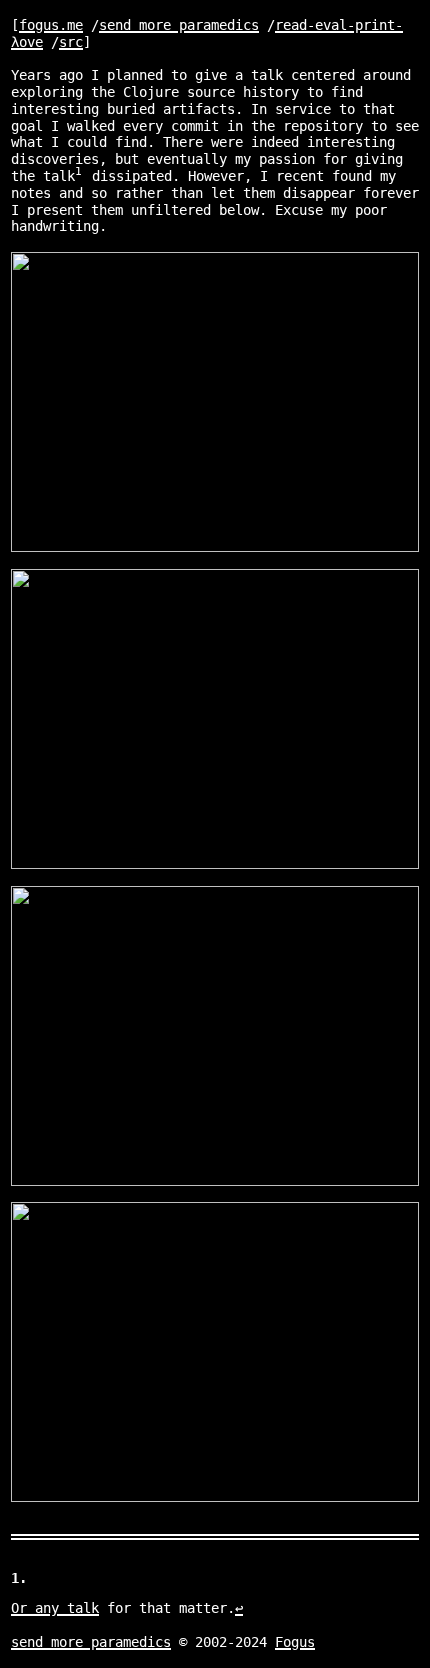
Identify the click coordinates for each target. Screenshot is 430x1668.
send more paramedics (179, 25)
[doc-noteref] (79, 176)
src (71, 42)
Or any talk (55, 1608)
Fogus (295, 1642)
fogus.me (51, 25)
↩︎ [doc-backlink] (239, 1608)
